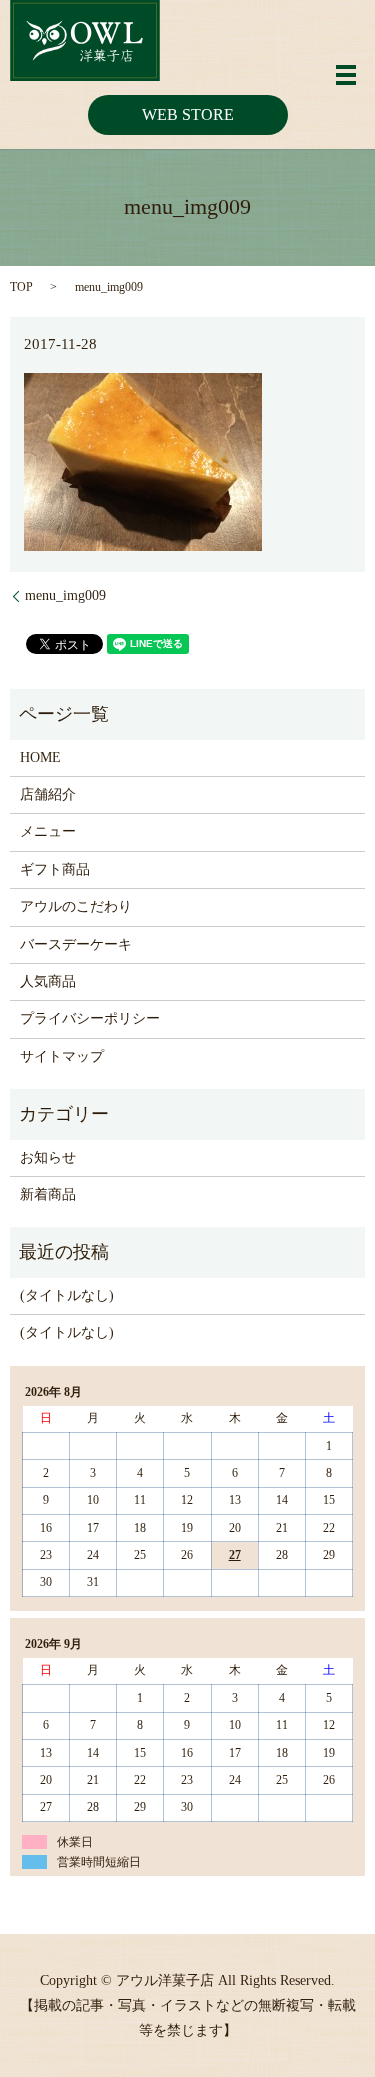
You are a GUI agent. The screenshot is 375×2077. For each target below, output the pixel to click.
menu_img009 (65, 595)
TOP (21, 287)
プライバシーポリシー (90, 1018)
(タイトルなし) (67, 1295)
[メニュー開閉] (346, 75)
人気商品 (48, 981)
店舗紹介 (48, 794)
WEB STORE (188, 114)
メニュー (48, 831)
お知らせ (48, 1157)
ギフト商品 (55, 869)
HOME (40, 757)
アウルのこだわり (76, 906)
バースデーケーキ (76, 944)
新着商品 (48, 1194)
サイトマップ (62, 1056)
